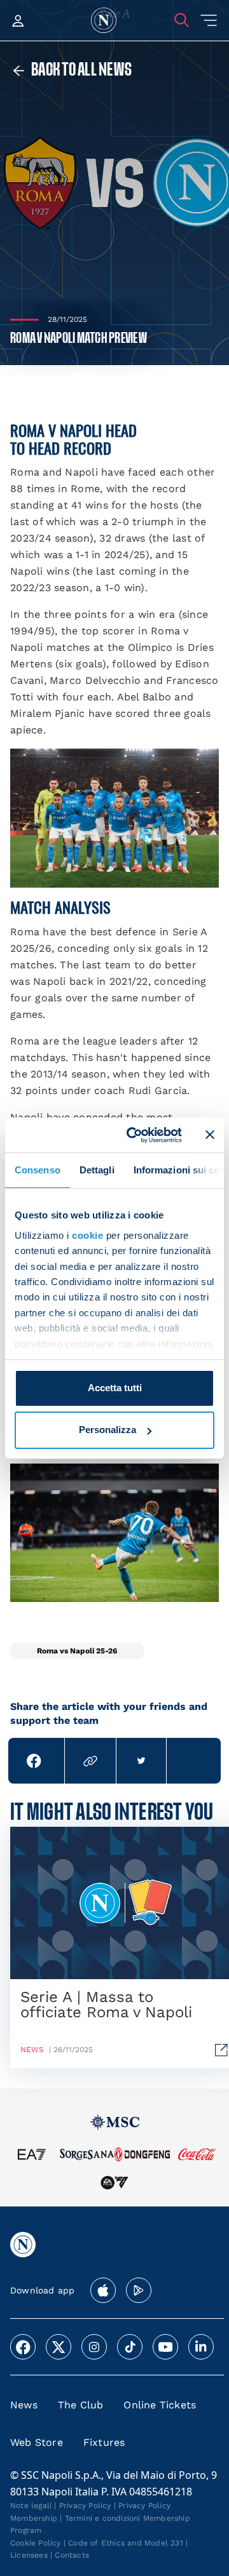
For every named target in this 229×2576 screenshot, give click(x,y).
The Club (81, 2405)
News (24, 2405)
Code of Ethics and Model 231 (126, 2543)
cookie (87, 1235)
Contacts (72, 2555)
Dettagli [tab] (97, 1170)
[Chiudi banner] (210, 1135)
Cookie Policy (36, 2543)
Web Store (37, 2442)
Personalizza (108, 1430)
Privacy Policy (85, 2506)
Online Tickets (160, 2405)
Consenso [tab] (38, 1170)
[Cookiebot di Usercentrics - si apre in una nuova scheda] (134, 1135)
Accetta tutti (115, 1388)
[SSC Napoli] (104, 20)
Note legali (31, 2506)
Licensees (29, 2555)
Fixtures (104, 2442)
